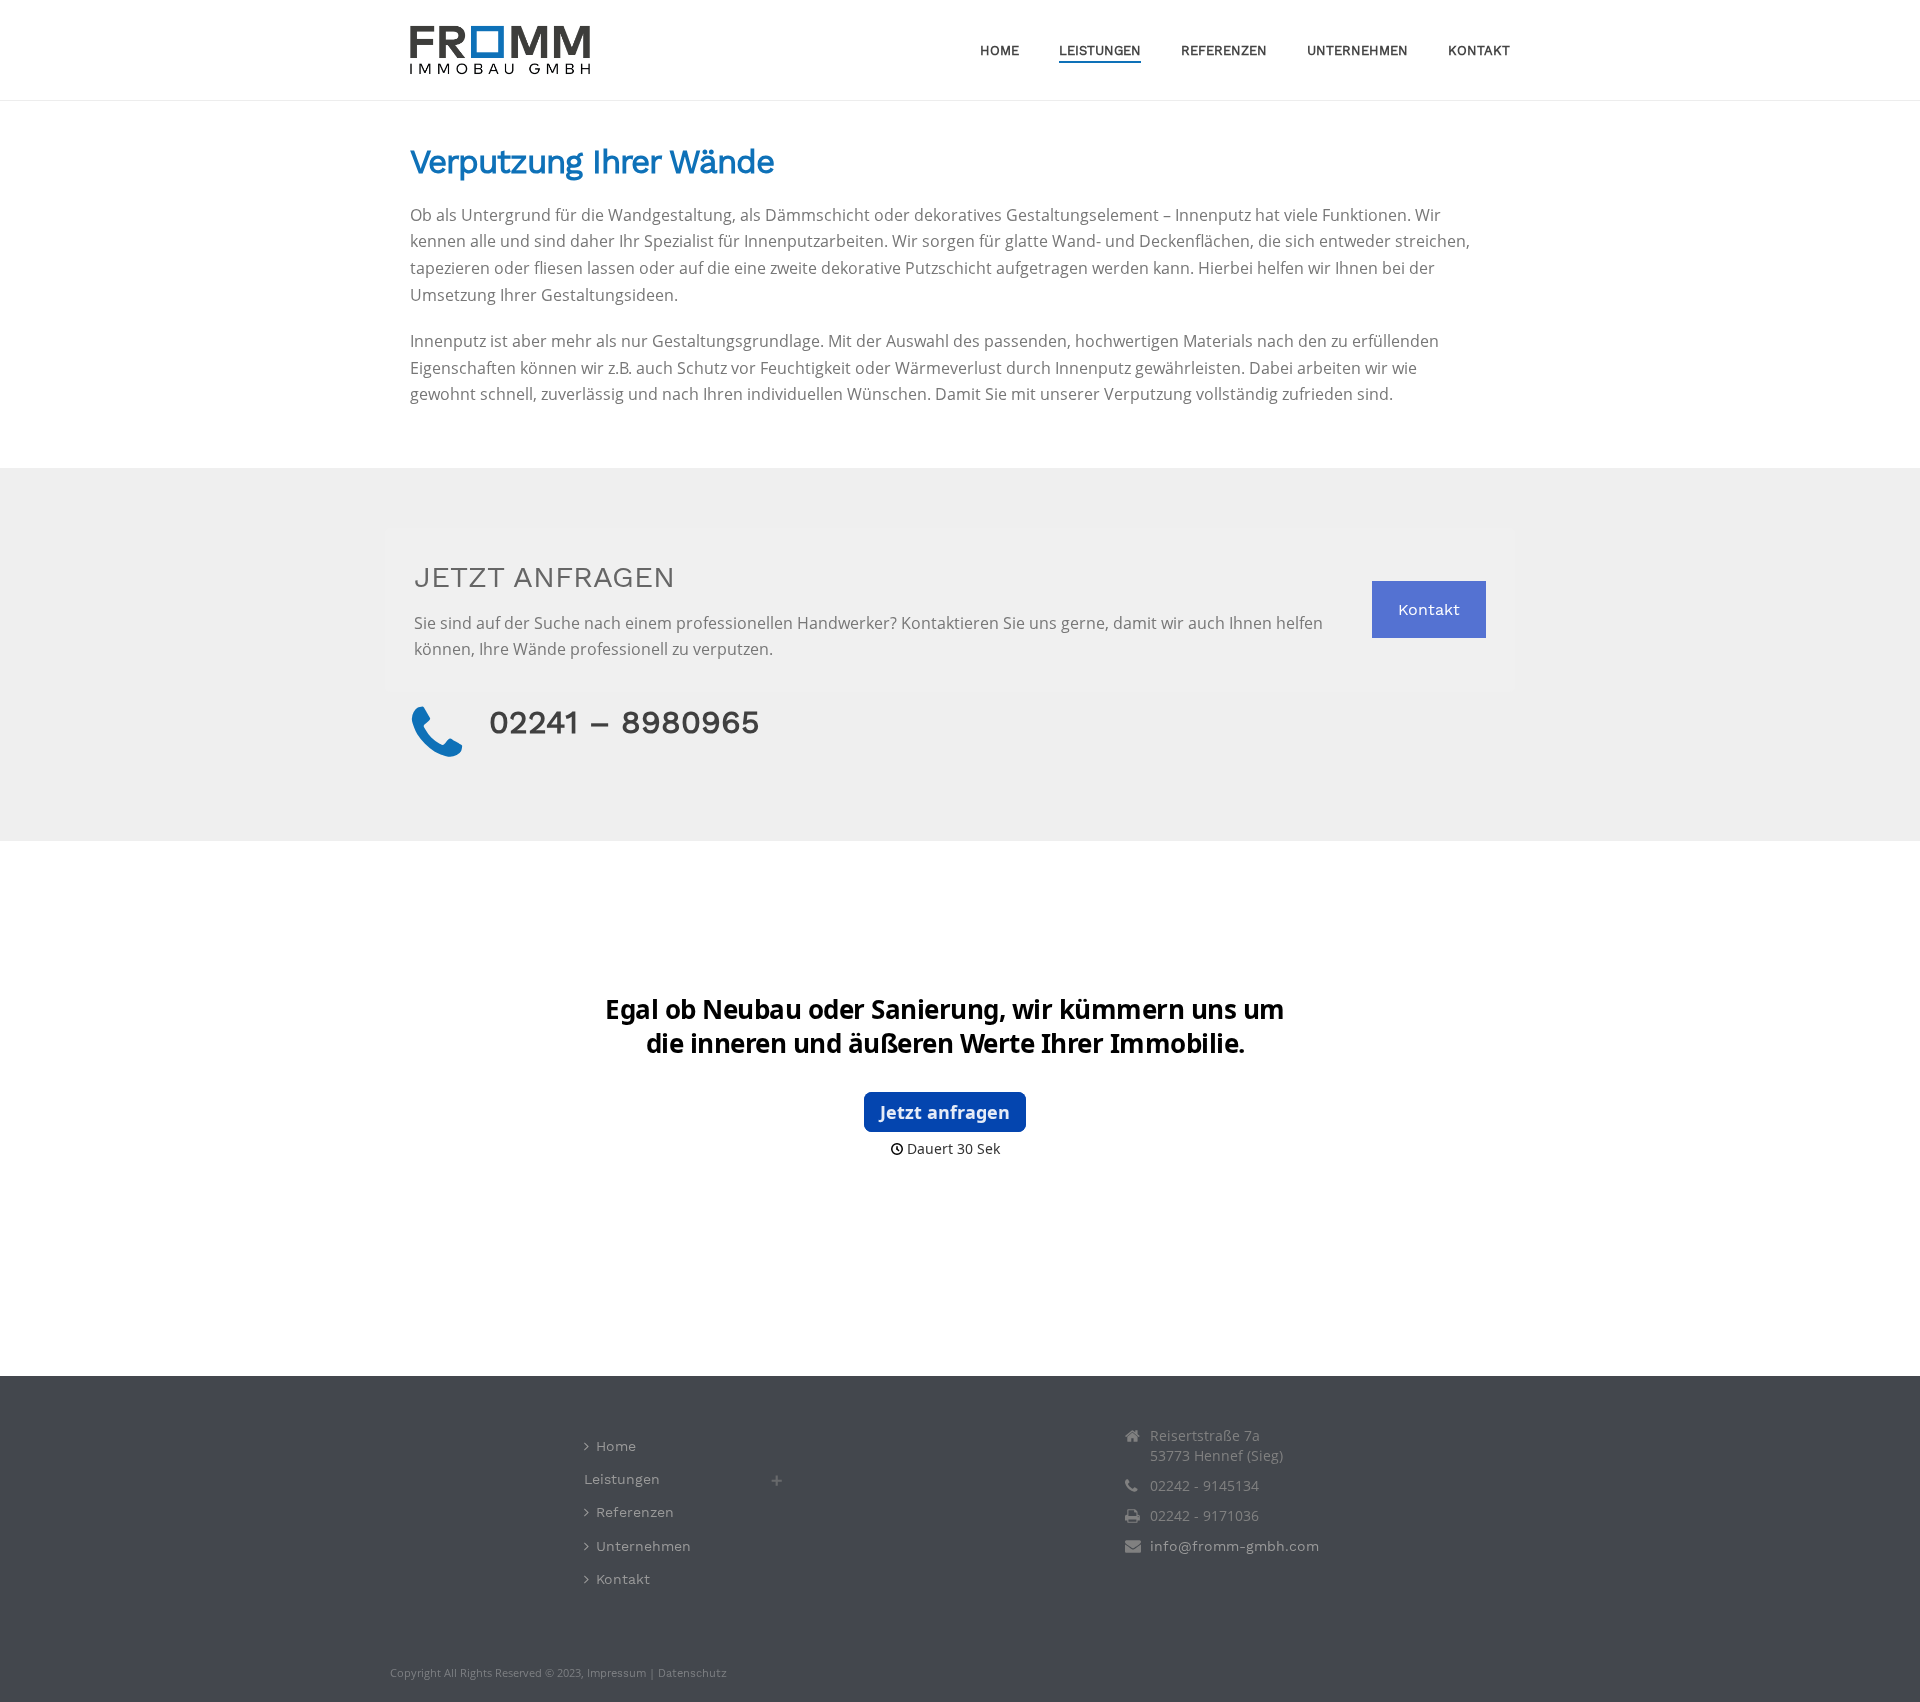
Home (999, 50)
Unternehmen (1357, 50)
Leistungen (1100, 50)
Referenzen (1224, 50)
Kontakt (1479, 50)
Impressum (616, 1673)
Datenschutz (692, 1673)
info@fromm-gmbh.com (1234, 1546)
